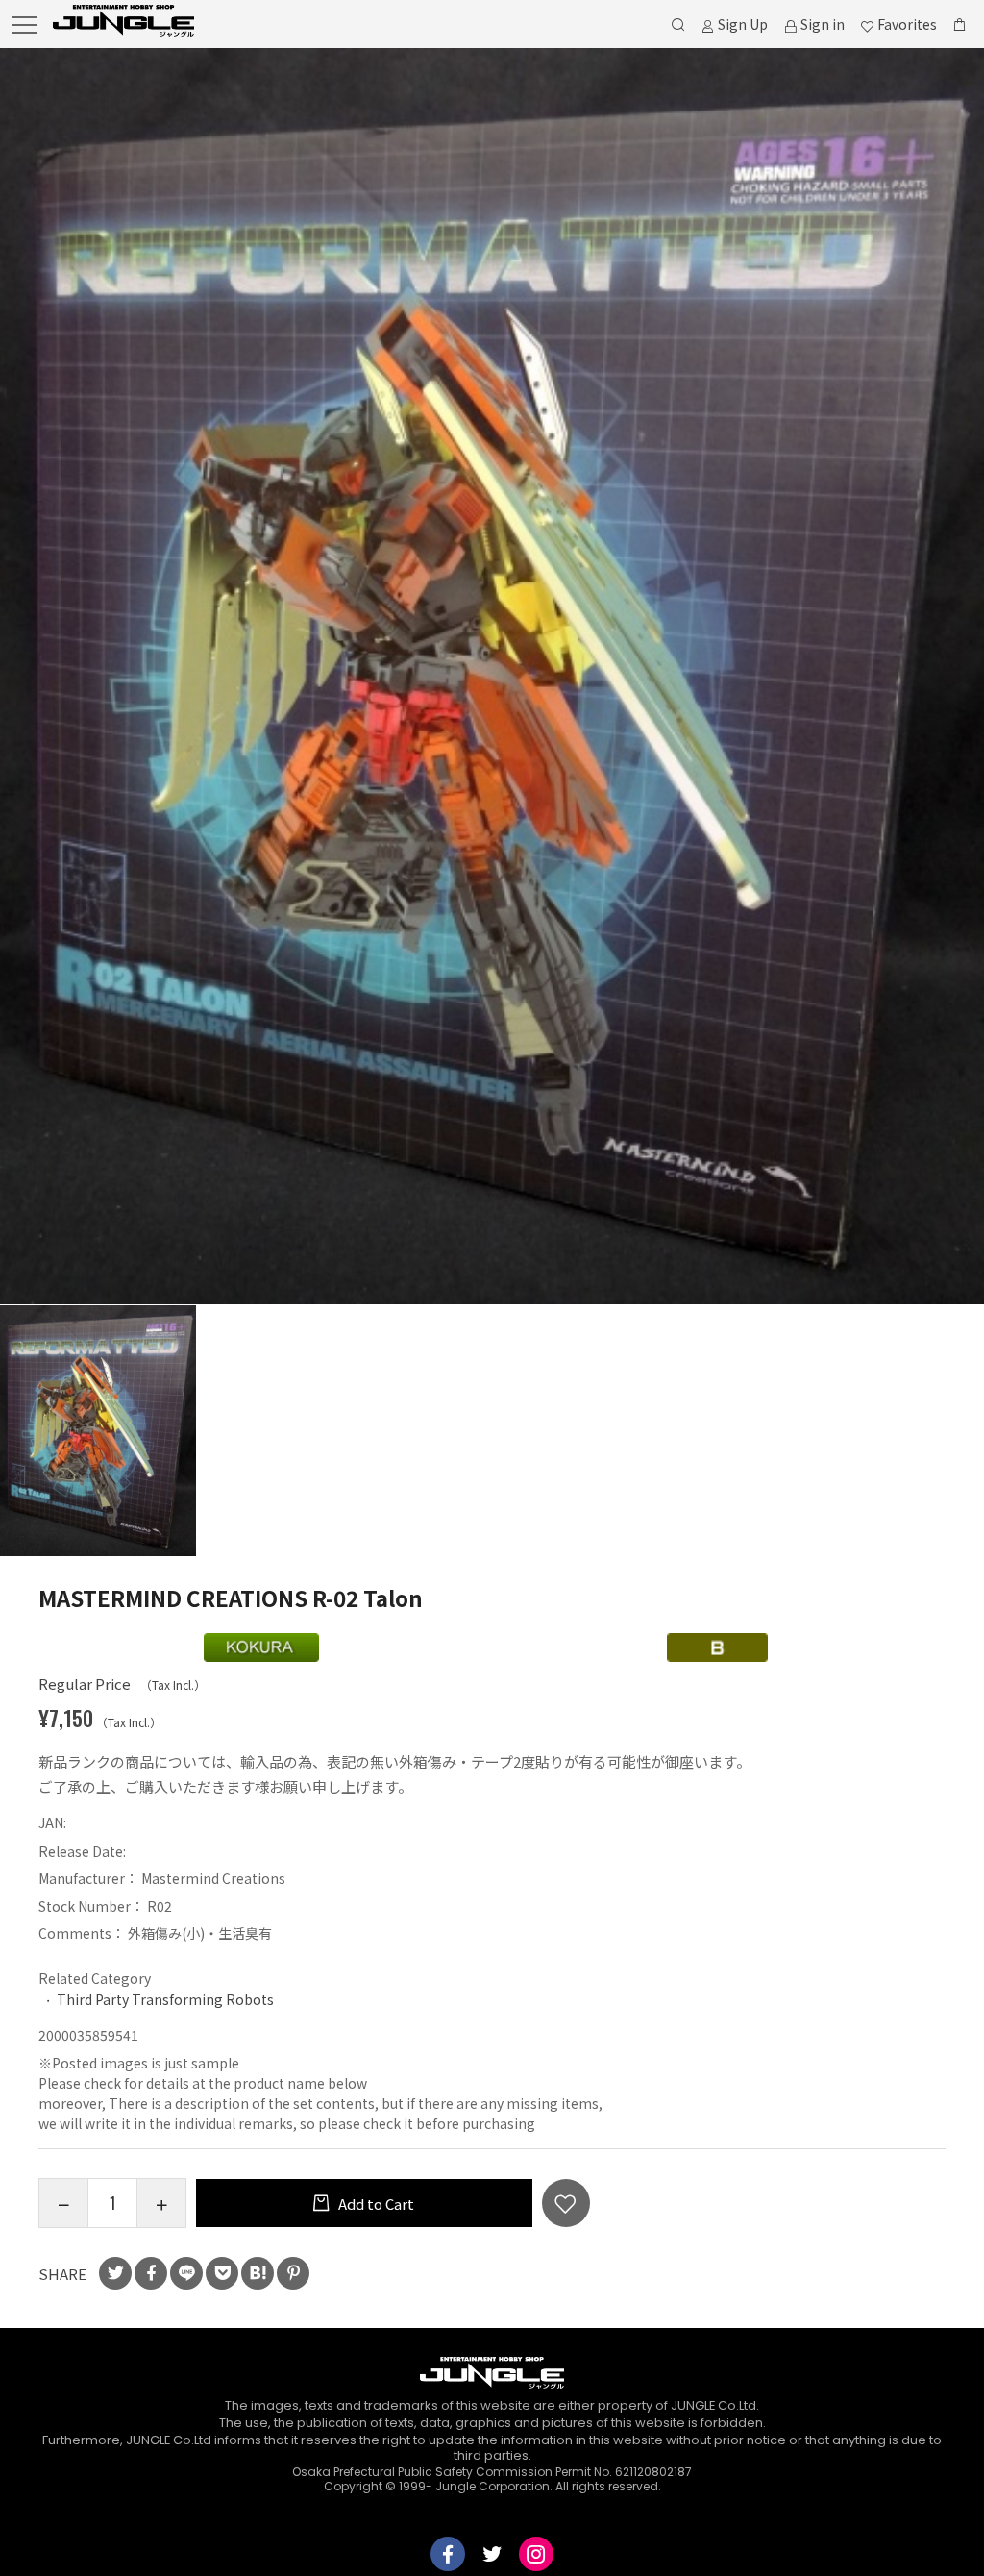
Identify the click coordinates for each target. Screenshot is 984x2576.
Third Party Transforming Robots (165, 1999)
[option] (492, 676)
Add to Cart (375, 2204)
